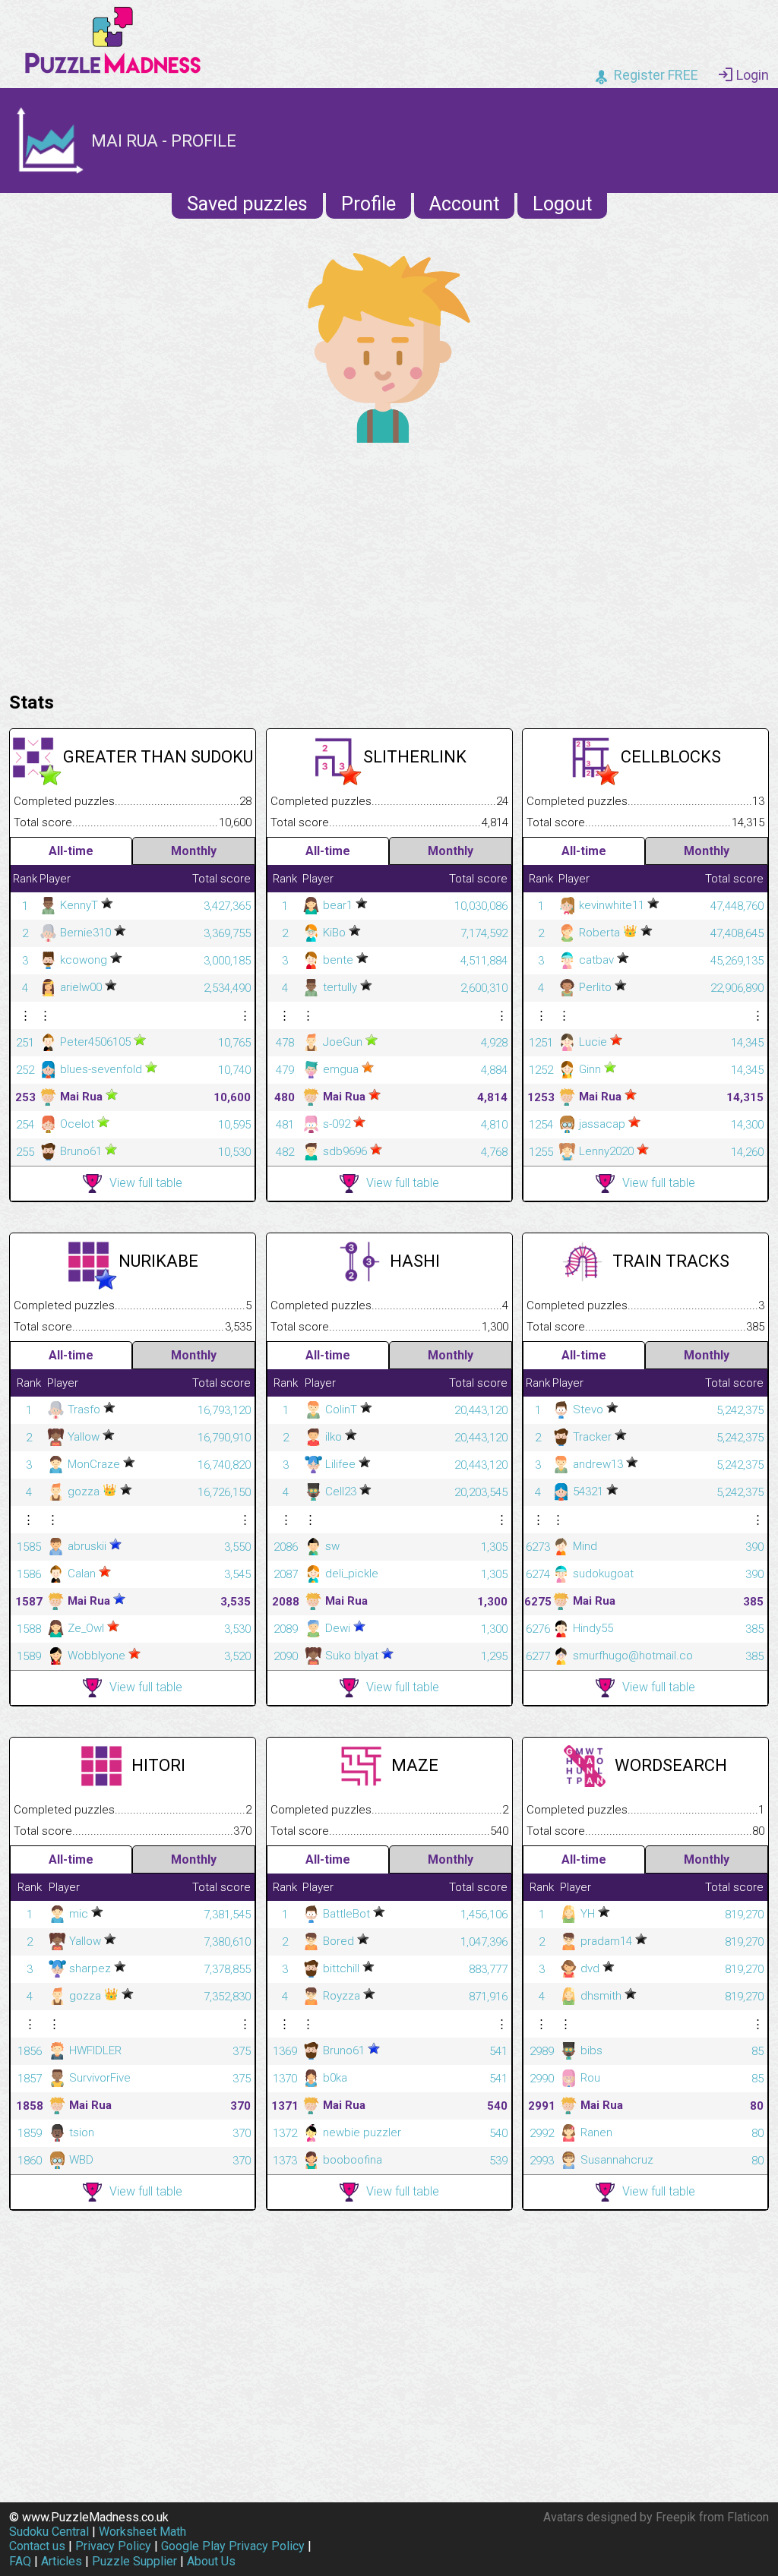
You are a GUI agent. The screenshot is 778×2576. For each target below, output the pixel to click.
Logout (562, 204)
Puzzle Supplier (134, 2561)
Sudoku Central (49, 2532)
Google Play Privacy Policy (233, 2546)
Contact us (37, 2546)
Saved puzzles (247, 204)
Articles (62, 2561)
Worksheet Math (142, 2532)
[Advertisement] (389, 563)
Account (464, 204)
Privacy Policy (113, 2546)
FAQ (20, 2561)
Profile (368, 204)
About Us (211, 2561)
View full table (146, 1183)
